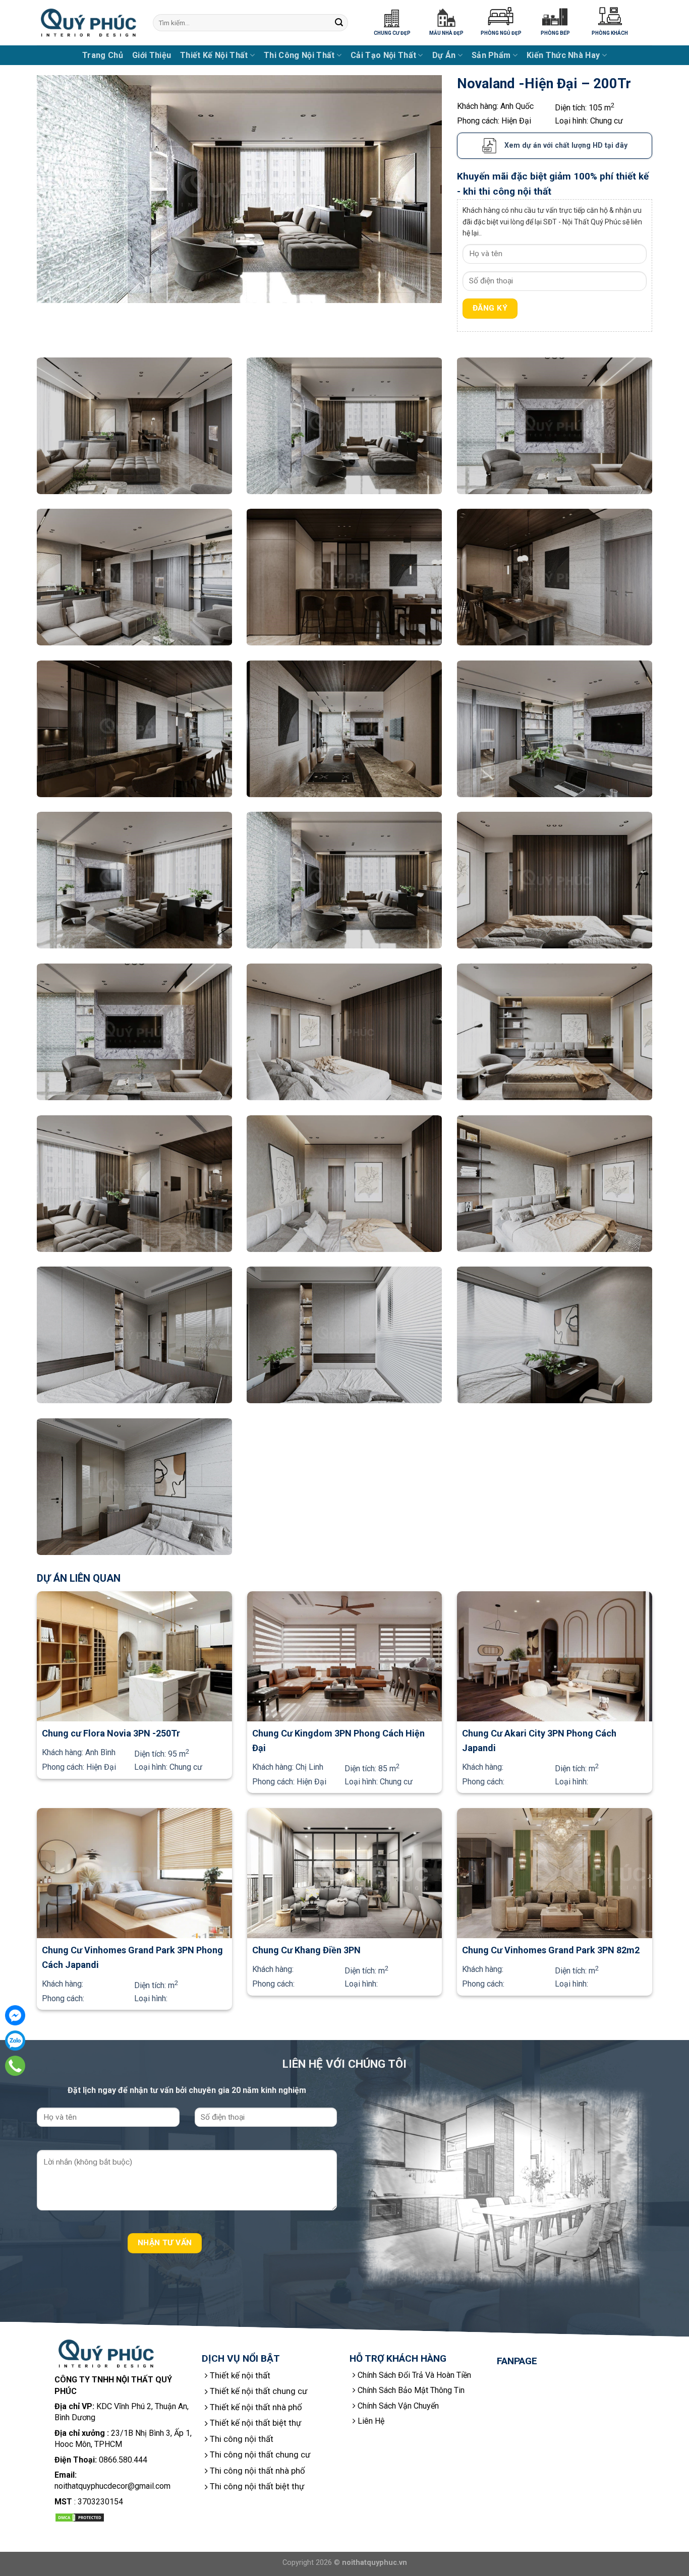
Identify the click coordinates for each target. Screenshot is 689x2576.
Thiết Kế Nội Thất (214, 55)
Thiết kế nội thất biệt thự (255, 2423)
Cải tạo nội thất (383, 55)
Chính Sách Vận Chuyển (398, 2406)
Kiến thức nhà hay (563, 55)
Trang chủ (103, 55)
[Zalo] (15, 2041)
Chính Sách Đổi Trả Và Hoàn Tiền (414, 2375)
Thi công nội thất (242, 2439)
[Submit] (339, 23)
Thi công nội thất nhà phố (257, 2471)
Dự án (444, 55)
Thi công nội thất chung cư (260, 2454)
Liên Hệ (371, 2421)
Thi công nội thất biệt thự (257, 2486)
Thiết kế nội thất (240, 2375)
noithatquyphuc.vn (375, 2563)
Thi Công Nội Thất (299, 55)
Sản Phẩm (491, 55)
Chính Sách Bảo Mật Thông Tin (411, 2390)
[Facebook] (15, 2015)
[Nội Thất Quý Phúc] (87, 23)
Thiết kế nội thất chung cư (259, 2391)
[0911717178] (15, 2066)
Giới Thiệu (152, 55)
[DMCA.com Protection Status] (80, 2517)
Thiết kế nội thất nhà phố (256, 2407)
